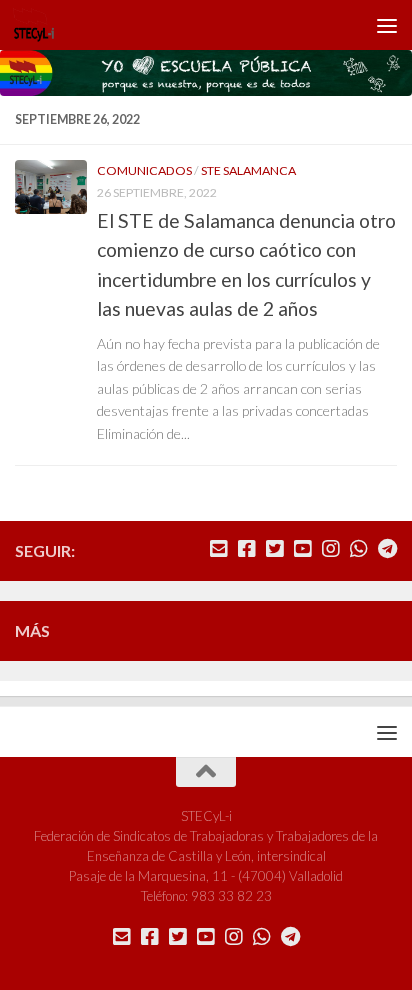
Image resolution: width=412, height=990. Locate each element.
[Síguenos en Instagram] (331, 549)
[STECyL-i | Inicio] (41, 25)
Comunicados (144, 170)
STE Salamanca (248, 170)
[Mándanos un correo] (219, 549)
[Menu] (387, 25)
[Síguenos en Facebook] (247, 549)
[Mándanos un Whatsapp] (359, 549)
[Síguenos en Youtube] (303, 549)
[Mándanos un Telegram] (387, 549)
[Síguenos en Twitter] (275, 549)
